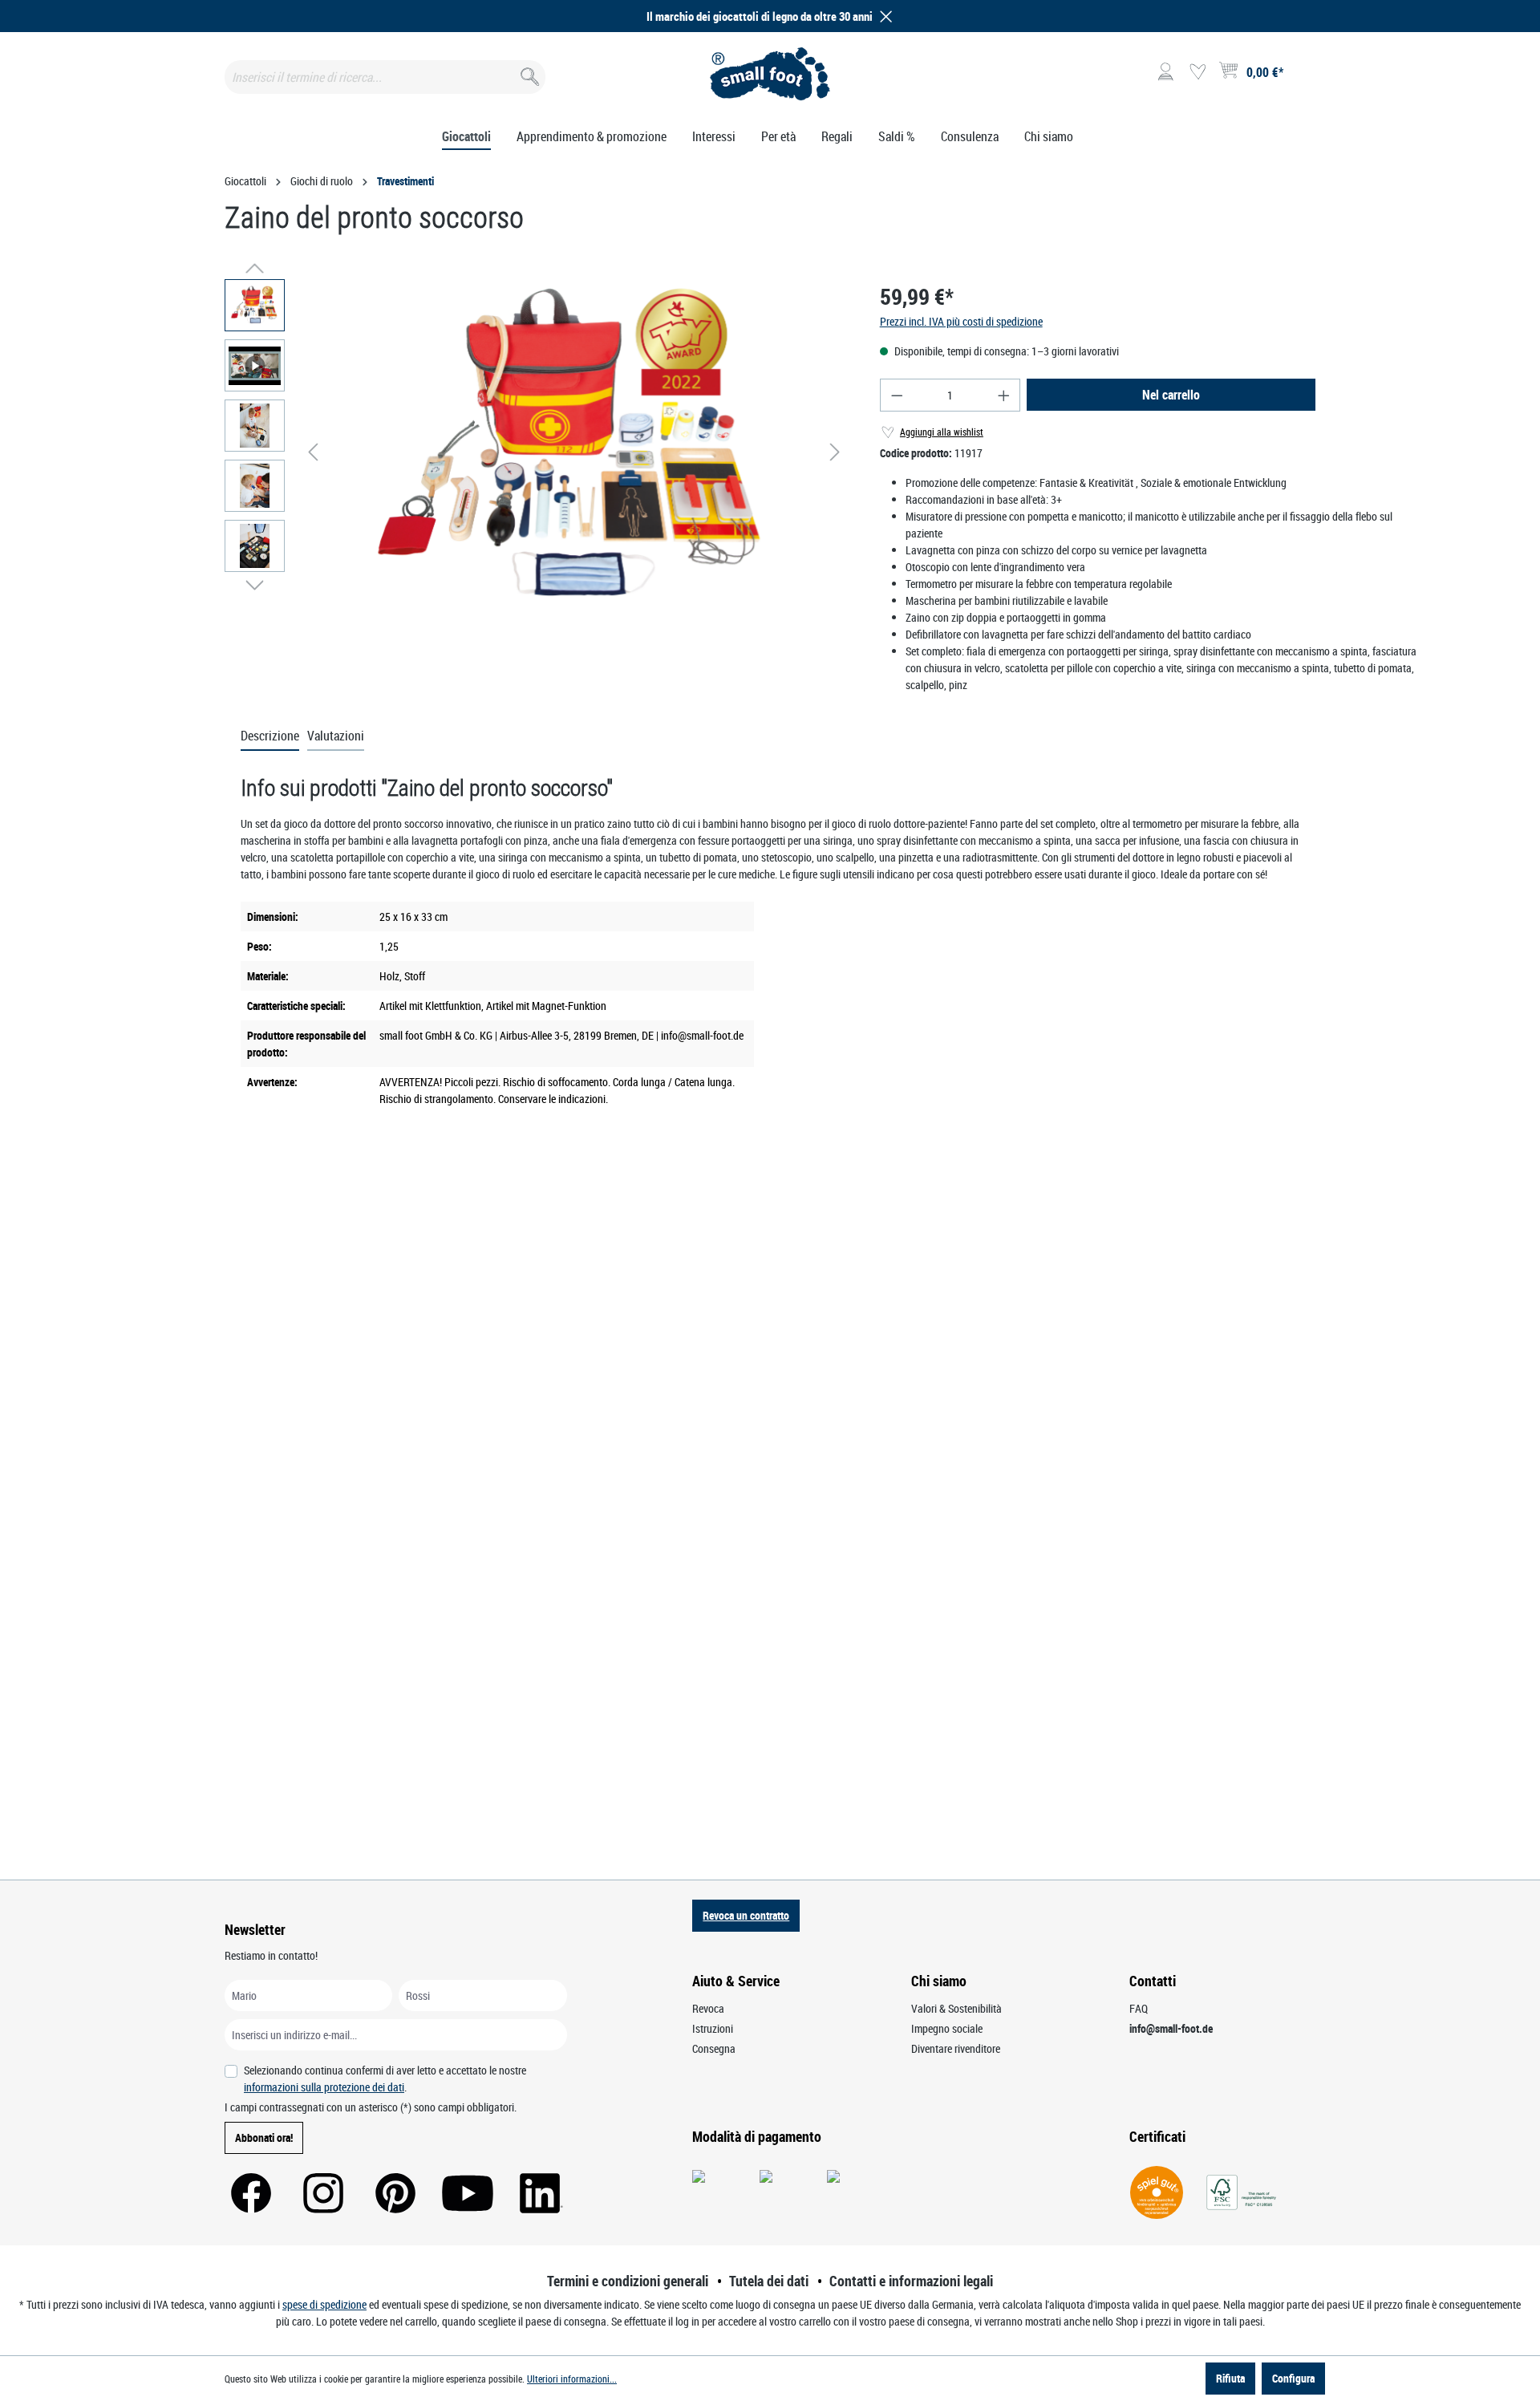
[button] (883, 16)
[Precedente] (313, 452)
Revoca (708, 2008)
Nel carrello (1171, 395)
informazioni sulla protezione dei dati (324, 2087)
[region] (536, 452)
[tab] (270, 736)
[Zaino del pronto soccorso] (574, 452)
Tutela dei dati (769, 2281)
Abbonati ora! (264, 2137)
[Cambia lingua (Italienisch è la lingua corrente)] (1302, 77)
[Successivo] (835, 452)
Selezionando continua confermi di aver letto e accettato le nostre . (385, 2079)
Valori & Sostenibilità (956, 2008)
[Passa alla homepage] (770, 74)
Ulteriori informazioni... (572, 2379)
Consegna (714, 2048)
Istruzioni (713, 2028)
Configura (1293, 2378)
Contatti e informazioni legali (911, 2281)
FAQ (1139, 2008)
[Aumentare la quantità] (1004, 395)
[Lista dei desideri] (1198, 72)
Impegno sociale (947, 2028)
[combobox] (385, 77)
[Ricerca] (528, 73)
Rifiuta (1230, 2378)
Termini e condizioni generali (628, 2281)
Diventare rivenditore (956, 2048)
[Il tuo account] (1165, 72)
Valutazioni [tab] (336, 736)
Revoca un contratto (746, 1915)
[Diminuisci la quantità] (897, 395)
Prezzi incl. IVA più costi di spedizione (961, 321)
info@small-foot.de (1171, 2028)
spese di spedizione (324, 2304)
